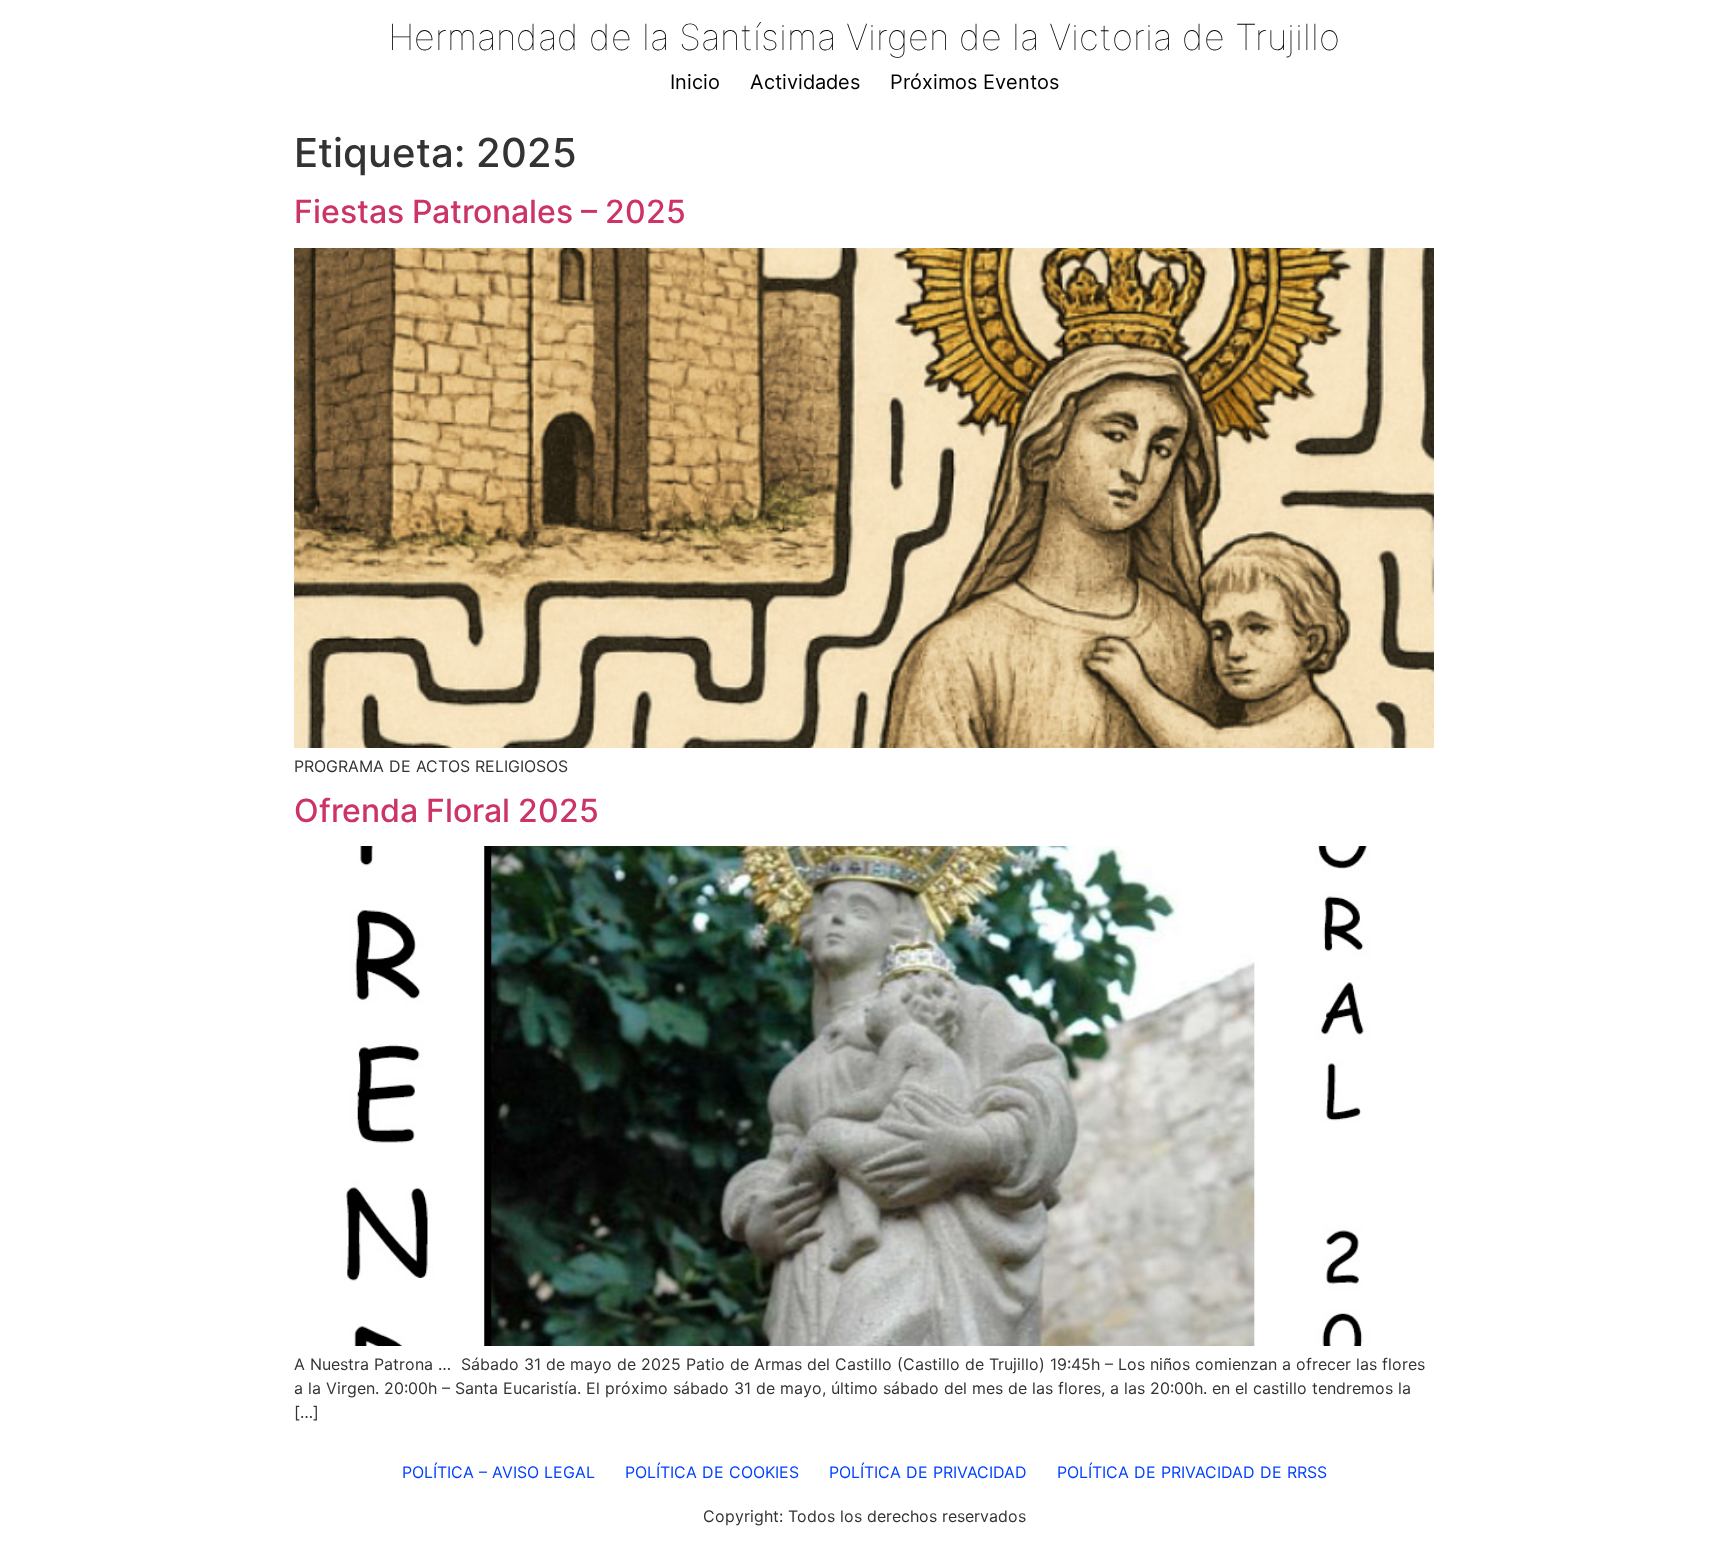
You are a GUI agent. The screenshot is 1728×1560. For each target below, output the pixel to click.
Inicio (695, 82)
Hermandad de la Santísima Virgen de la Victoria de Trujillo (864, 37)
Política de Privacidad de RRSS (1192, 1472)
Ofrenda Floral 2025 (446, 810)
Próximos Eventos (974, 82)
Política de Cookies (712, 1472)
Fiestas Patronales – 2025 (490, 211)
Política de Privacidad (928, 1472)
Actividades (805, 82)
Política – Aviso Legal (498, 1472)
